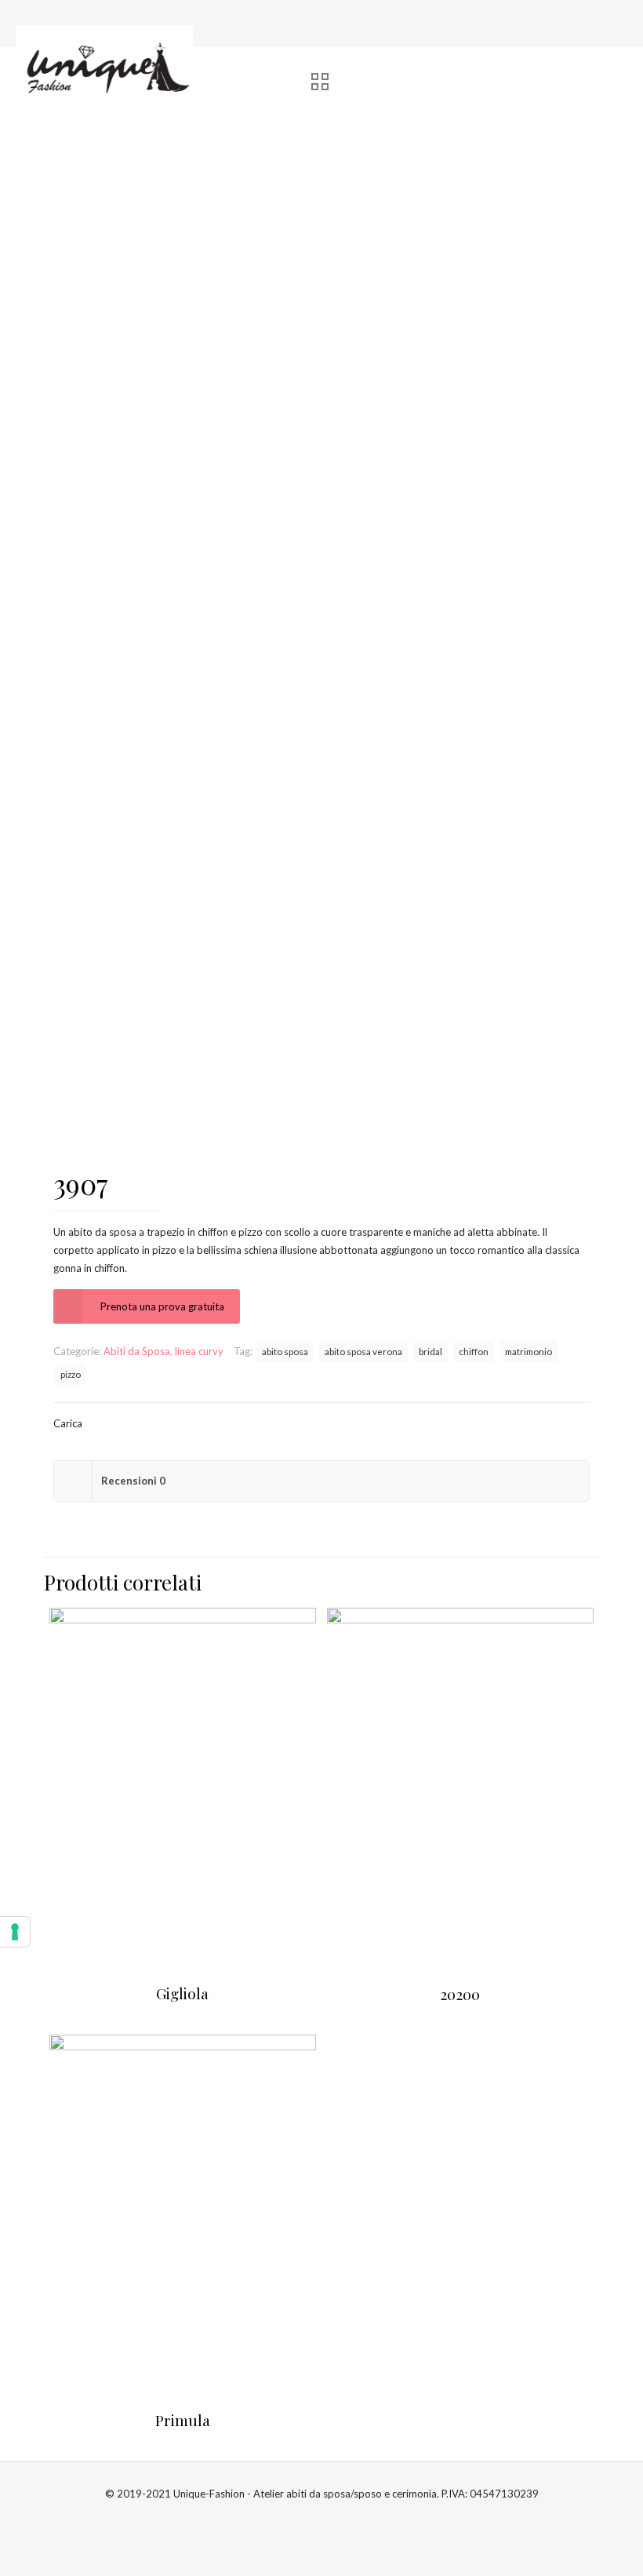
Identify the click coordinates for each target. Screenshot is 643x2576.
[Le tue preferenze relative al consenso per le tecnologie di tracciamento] (15, 1932)
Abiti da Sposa (137, 1351)
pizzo (71, 1374)
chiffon (474, 1351)
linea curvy (199, 1351)
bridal (430, 1351)
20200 (460, 1994)
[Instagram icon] (330, 2519)
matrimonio (529, 1351)
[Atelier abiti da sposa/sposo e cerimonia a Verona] (105, 64)
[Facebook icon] (313, 2519)
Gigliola (182, 1993)
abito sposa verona (363, 1351)
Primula (183, 2420)
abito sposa (285, 1351)
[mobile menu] (618, 64)
